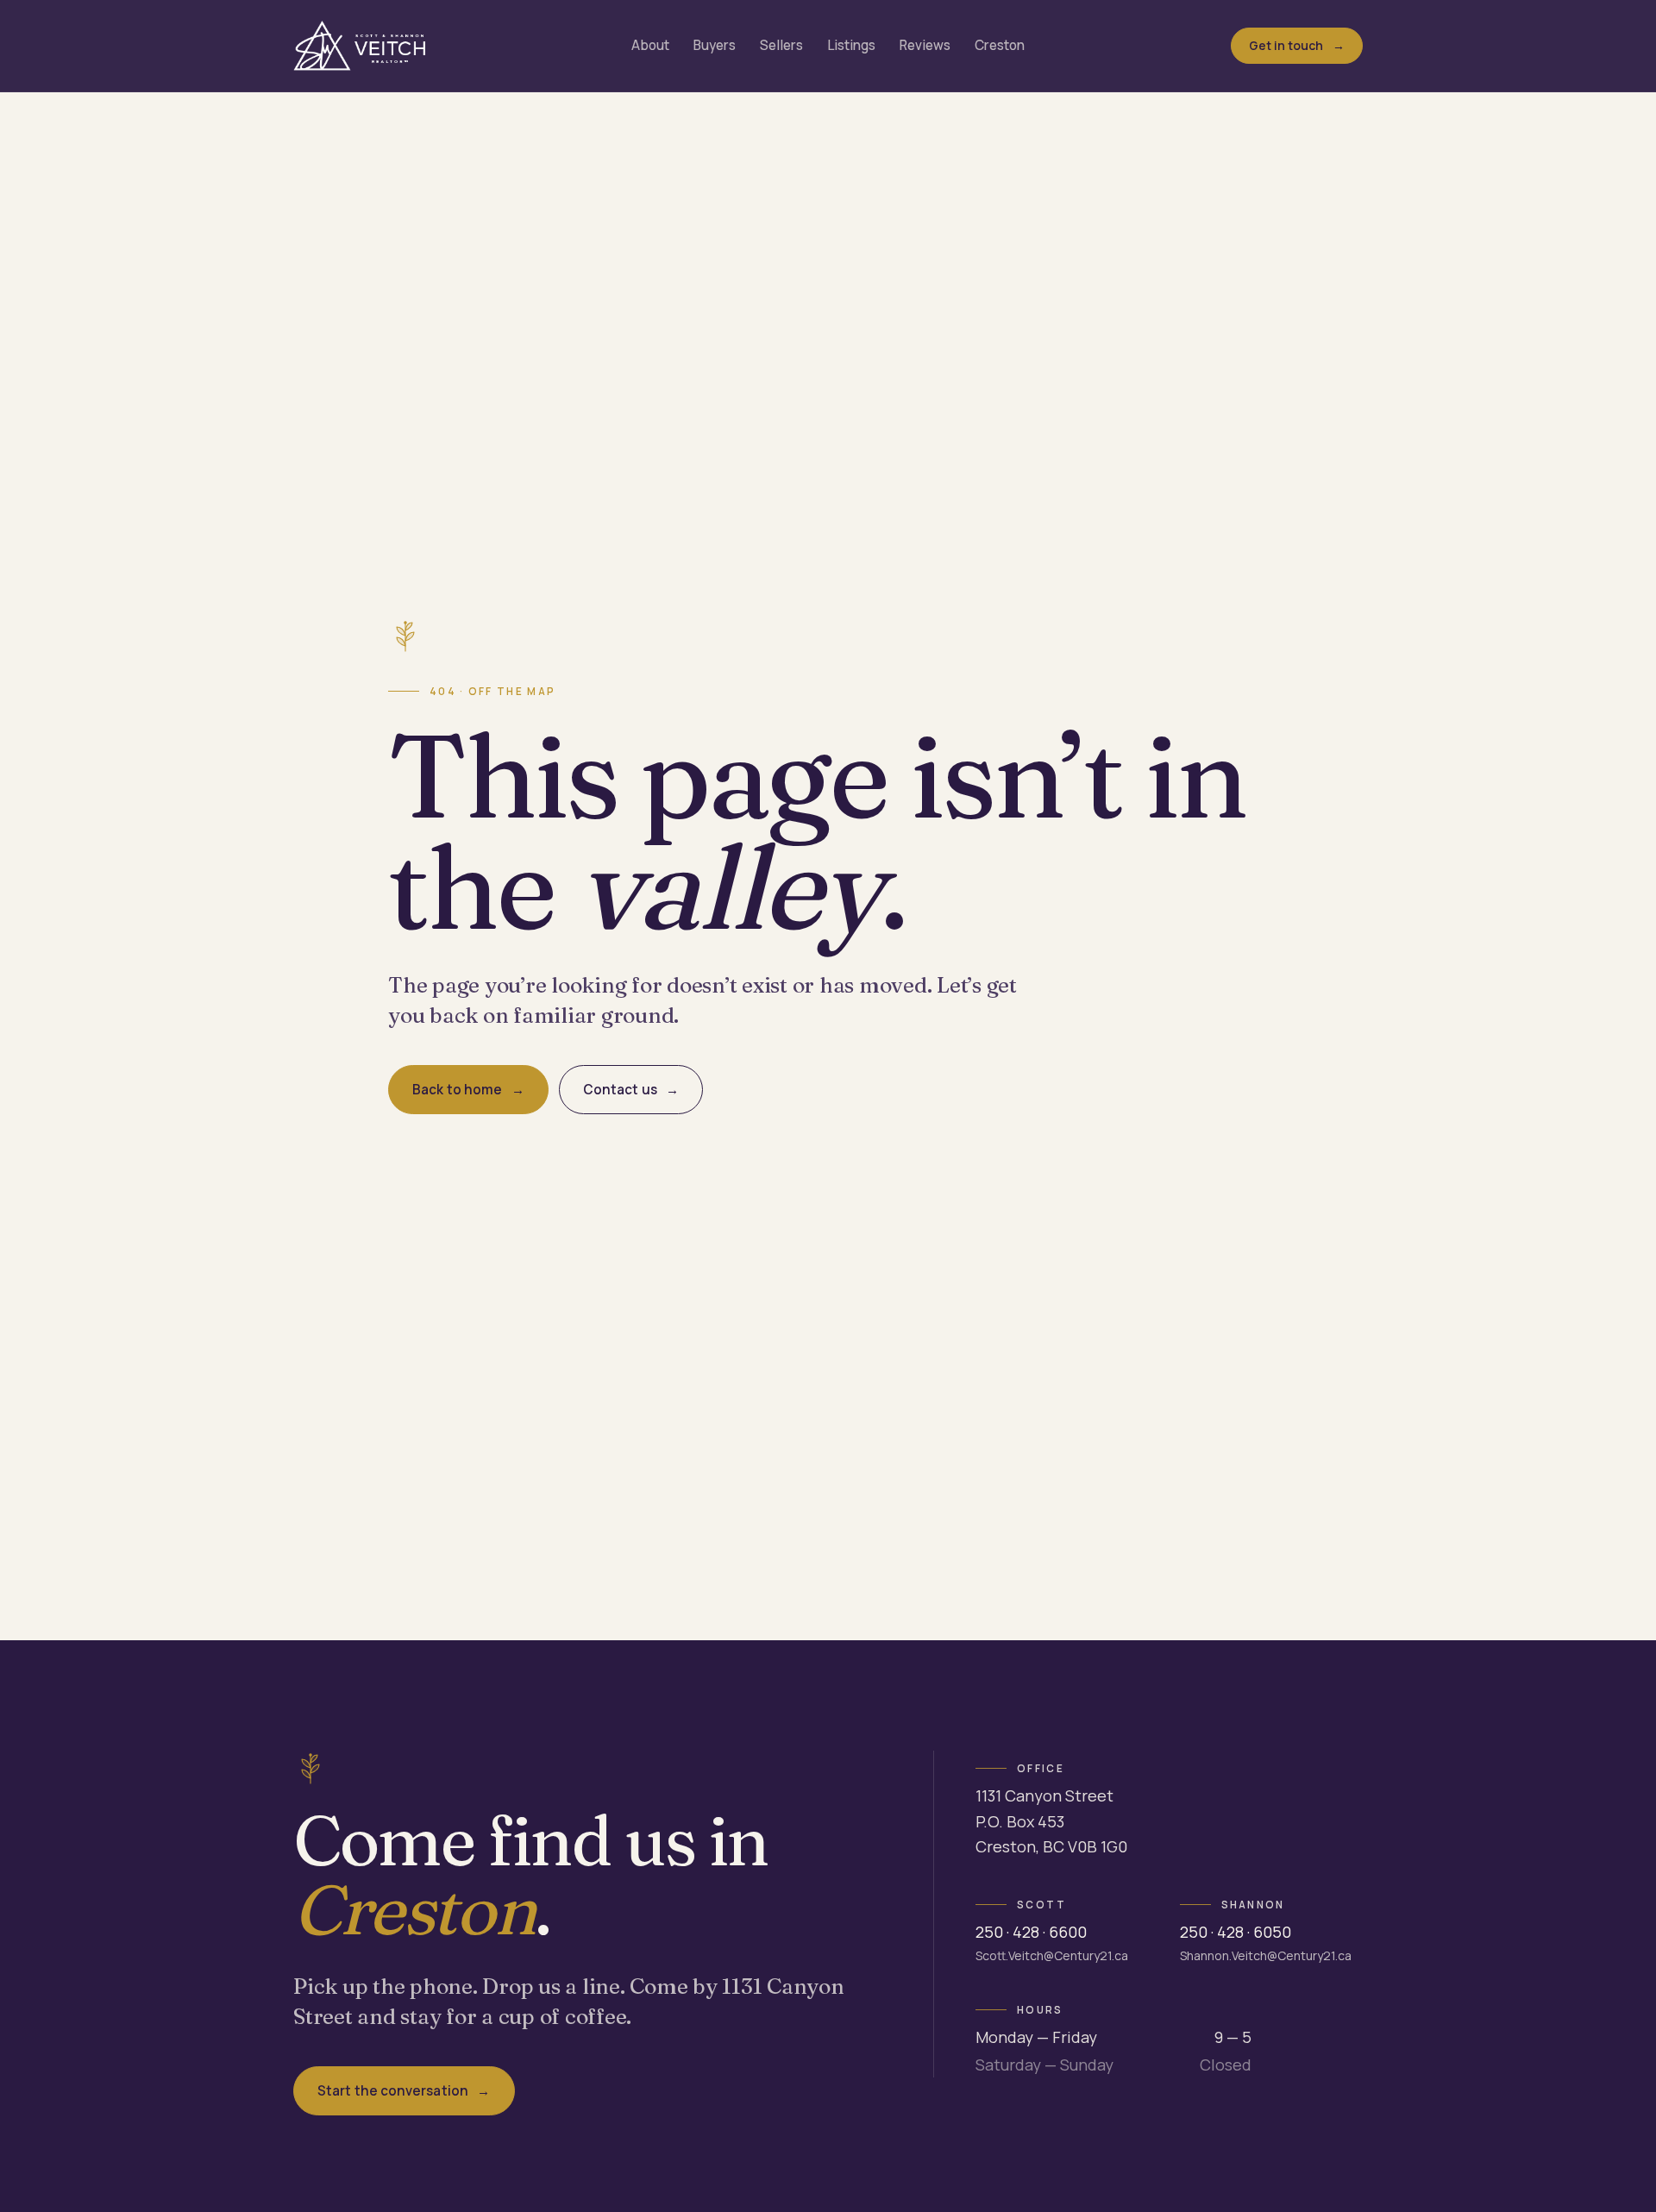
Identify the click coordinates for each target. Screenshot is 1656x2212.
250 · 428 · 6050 (1236, 1932)
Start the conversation (393, 2091)
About (650, 45)
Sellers (781, 45)
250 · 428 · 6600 (1031, 1932)
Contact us (620, 1090)
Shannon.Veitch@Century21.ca (1266, 1955)
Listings (851, 45)
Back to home (457, 1090)
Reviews (925, 45)
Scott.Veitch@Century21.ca (1052, 1955)
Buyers (715, 45)
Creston (1000, 45)
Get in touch (1286, 45)
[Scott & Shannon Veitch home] (359, 46)
